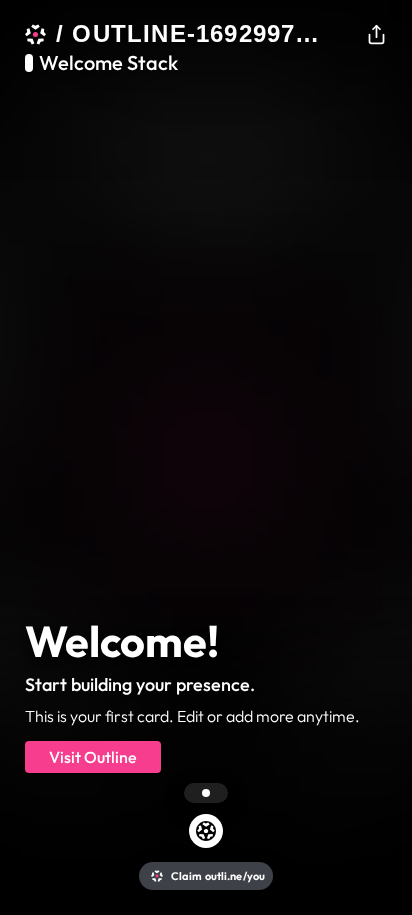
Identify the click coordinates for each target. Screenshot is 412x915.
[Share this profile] (376, 34)
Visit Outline (93, 757)
